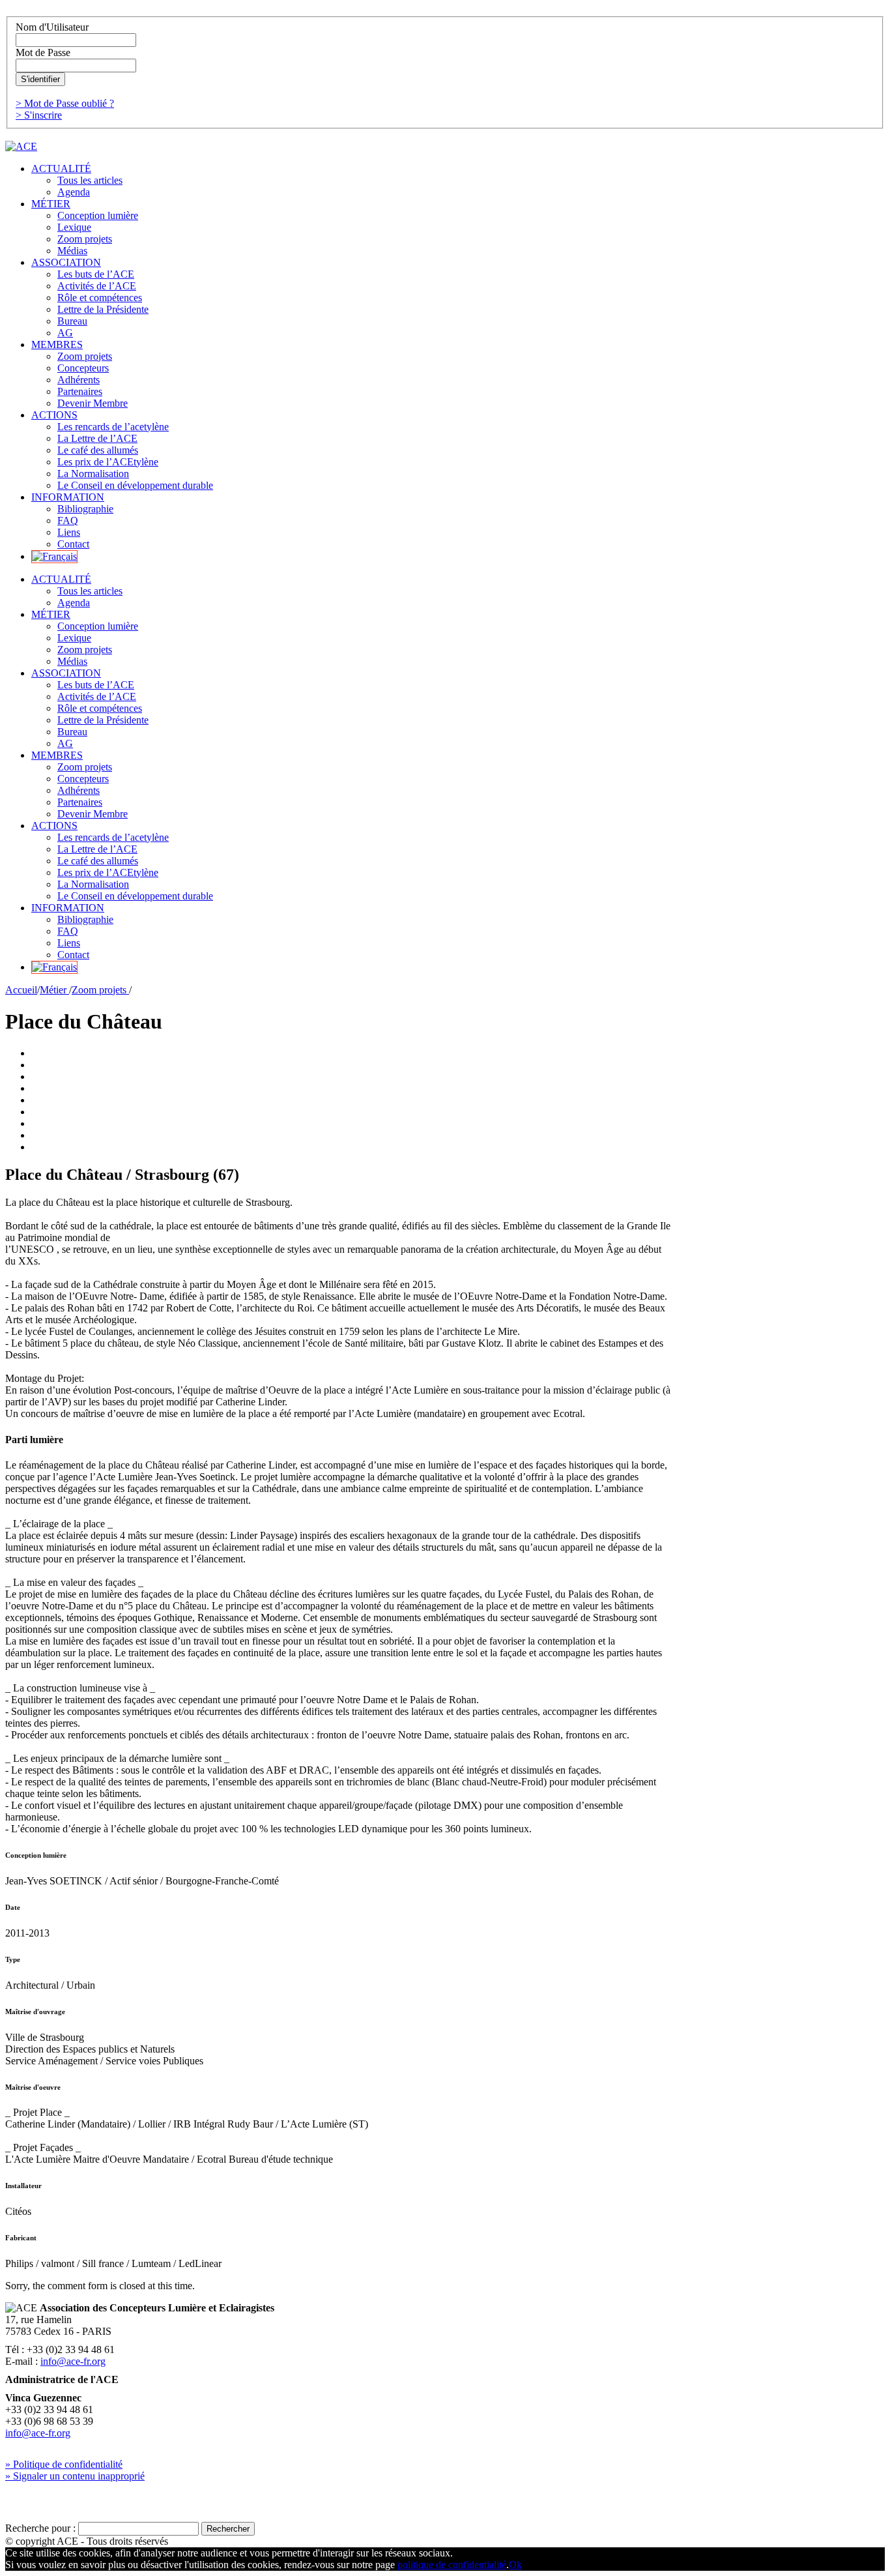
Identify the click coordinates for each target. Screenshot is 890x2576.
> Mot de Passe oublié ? (65, 103)
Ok (515, 2565)
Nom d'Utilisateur (52, 27)
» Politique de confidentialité (64, 2464)
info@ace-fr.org (73, 2361)
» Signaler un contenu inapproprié (75, 2476)
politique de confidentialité (452, 2565)
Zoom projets (100, 990)
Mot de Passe (43, 52)
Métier (54, 990)
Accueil (21, 990)
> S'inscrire (39, 115)
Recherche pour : (40, 2528)
